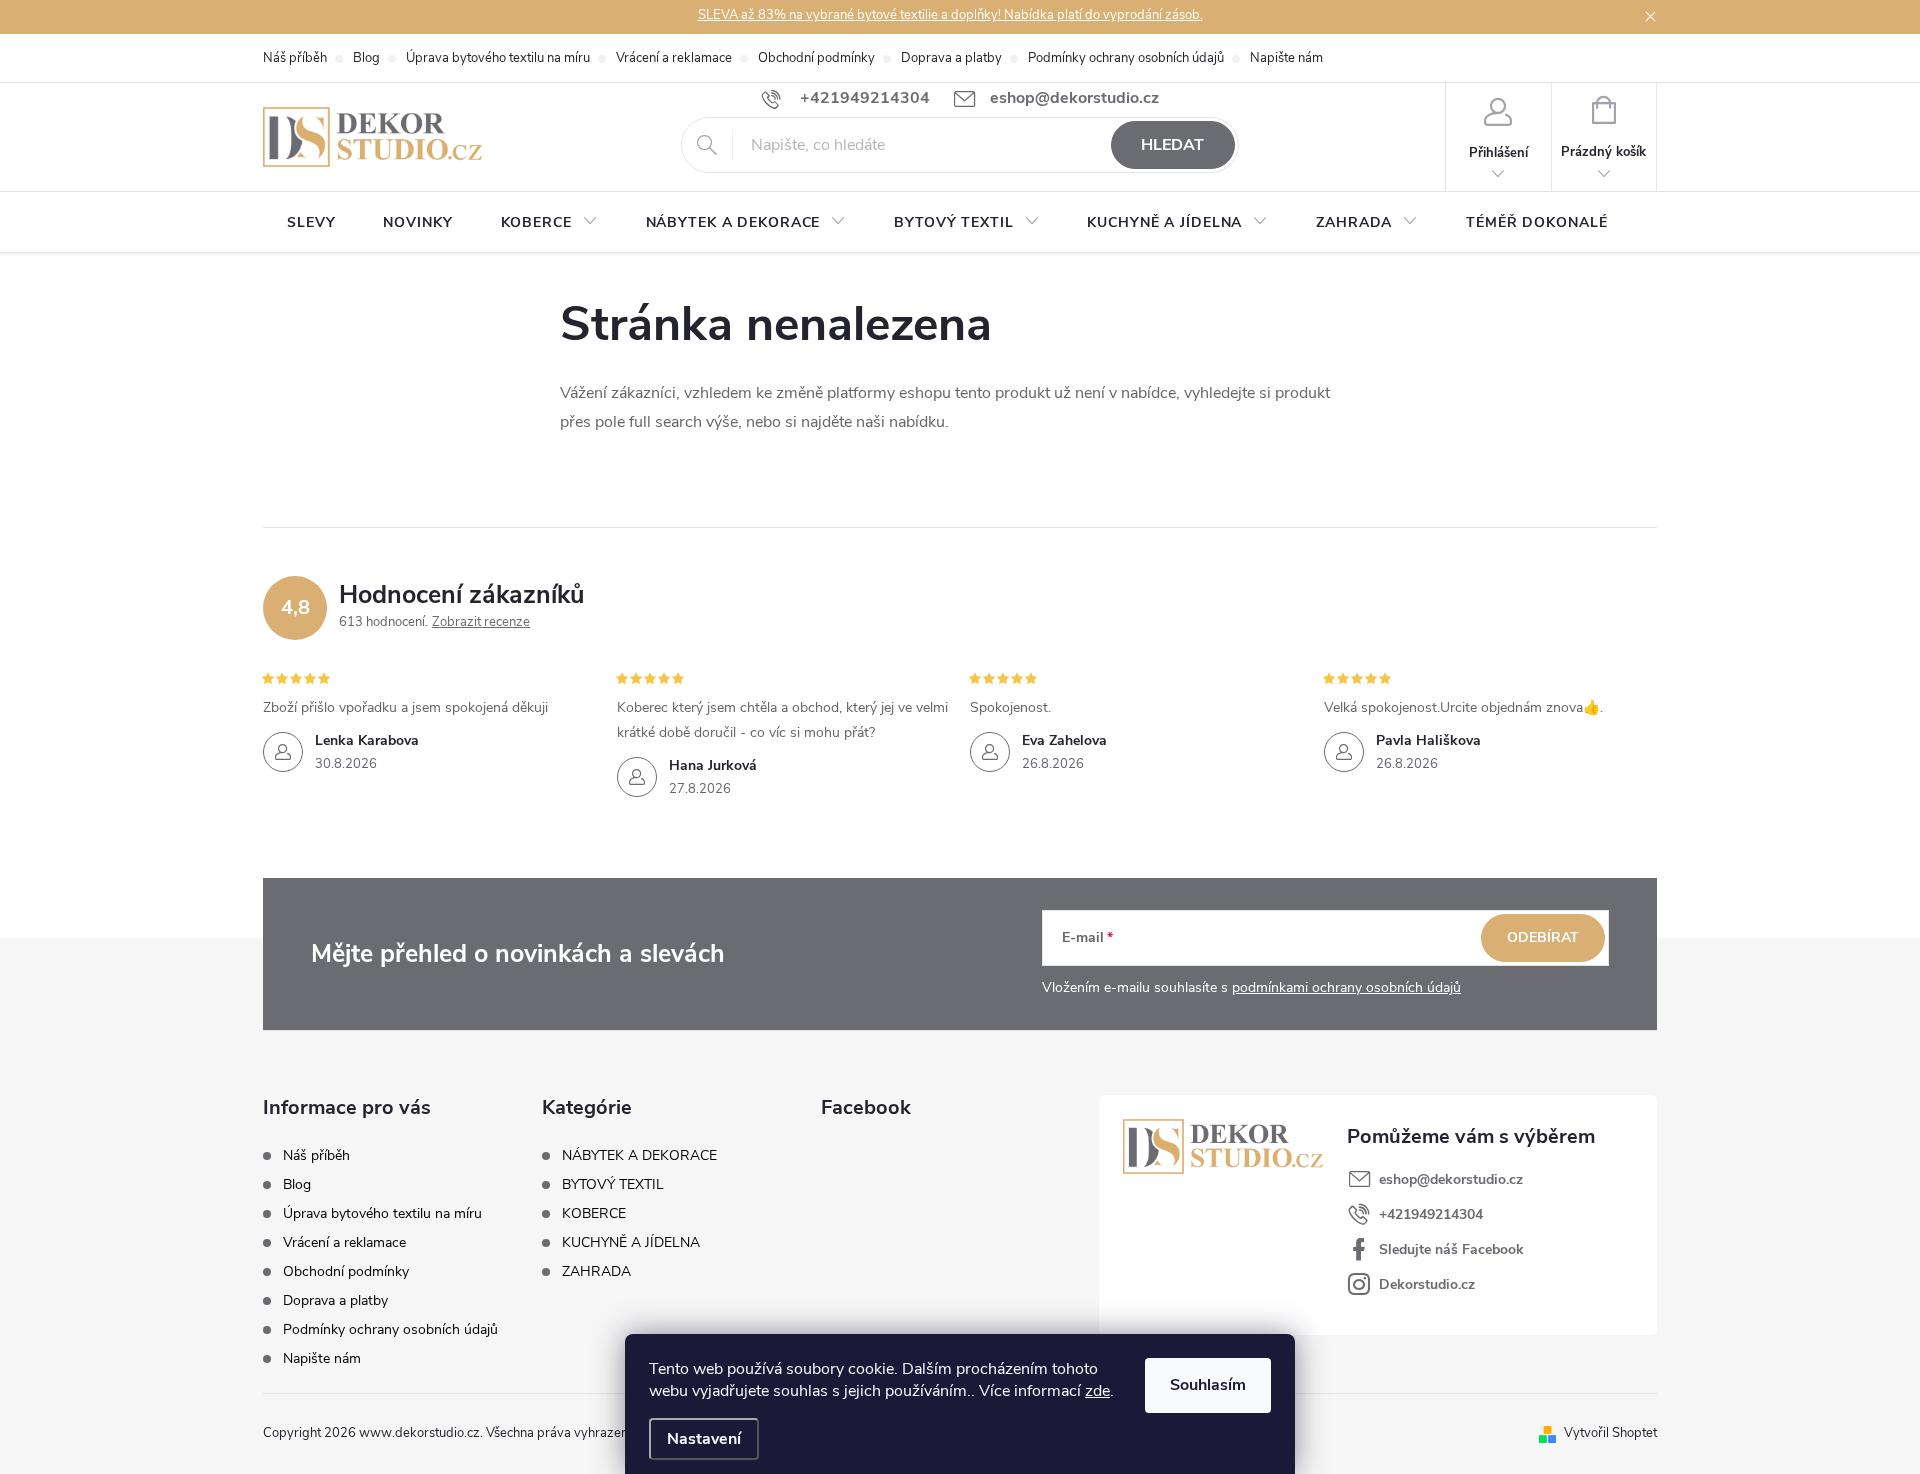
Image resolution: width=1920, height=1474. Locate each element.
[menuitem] (311, 223)
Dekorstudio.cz (1427, 1284)
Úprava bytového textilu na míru (498, 58)
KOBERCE (594, 1214)
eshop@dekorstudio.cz (1451, 1179)
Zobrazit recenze (481, 622)
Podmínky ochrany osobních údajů (1126, 58)
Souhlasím (1208, 1385)
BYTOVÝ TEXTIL (613, 1185)
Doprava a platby (951, 58)
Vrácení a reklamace (674, 58)
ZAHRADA (596, 1272)
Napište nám (1286, 58)
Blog (366, 58)
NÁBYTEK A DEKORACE (639, 1156)
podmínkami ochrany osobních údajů (1346, 987)
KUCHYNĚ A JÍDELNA (631, 1243)
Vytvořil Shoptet (1610, 1433)
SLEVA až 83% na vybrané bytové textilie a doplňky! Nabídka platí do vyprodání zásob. (950, 15)
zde (1097, 1391)
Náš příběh (295, 58)
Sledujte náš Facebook (1451, 1249)
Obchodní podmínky (816, 58)
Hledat (1172, 145)
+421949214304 (1431, 1214)
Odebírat (1543, 937)
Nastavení (704, 1439)
